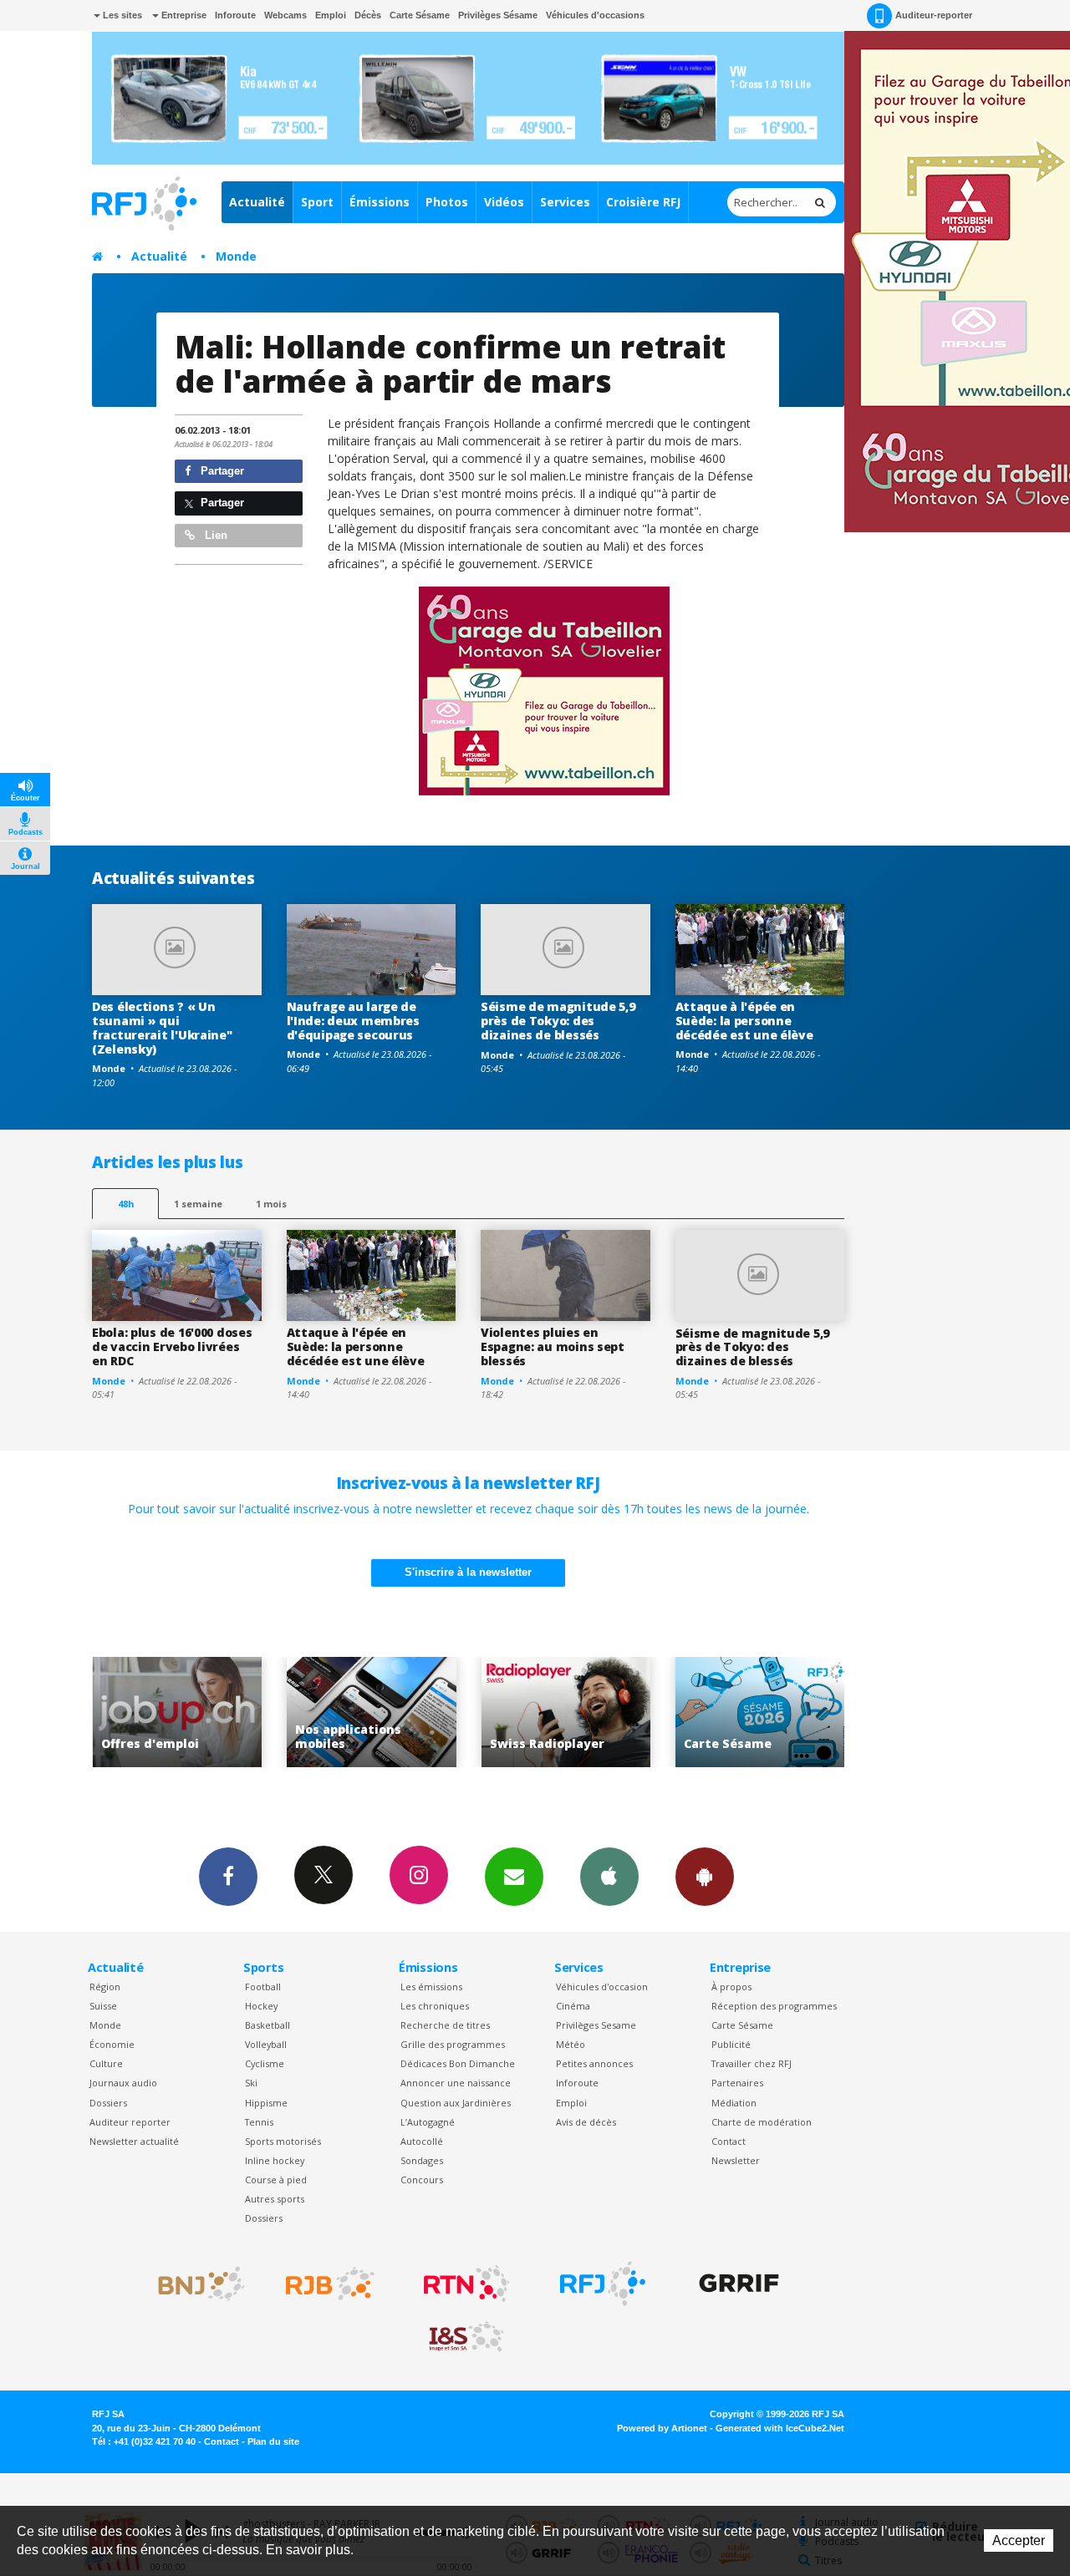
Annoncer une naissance (456, 2083)
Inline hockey (275, 2160)
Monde (236, 256)
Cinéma (573, 2006)
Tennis (259, 2122)
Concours (422, 2180)
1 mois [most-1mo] (271, 1204)
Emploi (331, 15)
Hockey (261, 2006)
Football (263, 1987)
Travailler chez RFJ (752, 2063)
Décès (368, 15)
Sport (317, 202)
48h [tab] (126, 1204)
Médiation (734, 2103)
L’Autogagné (428, 2122)
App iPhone (609, 1877)
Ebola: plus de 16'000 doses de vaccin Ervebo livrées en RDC (172, 1346)
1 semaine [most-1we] (198, 1204)
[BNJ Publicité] (194, 2284)
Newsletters (514, 1877)
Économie (112, 2044)
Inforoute (235, 15)
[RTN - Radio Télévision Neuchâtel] (466, 2284)
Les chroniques (435, 2006)
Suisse (103, 2006)
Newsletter (736, 2160)
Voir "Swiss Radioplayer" (564, 1712)
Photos (447, 202)
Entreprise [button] (183, 15)
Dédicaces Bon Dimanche (458, 2063)
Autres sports (275, 2199)
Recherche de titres (445, 2025)
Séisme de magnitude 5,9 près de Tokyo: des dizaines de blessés (558, 1021)
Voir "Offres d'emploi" (175, 1712)
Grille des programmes (453, 2044)
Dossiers (108, 2103)
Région (105, 1987)
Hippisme (266, 2103)
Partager (221, 471)
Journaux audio (123, 2083)
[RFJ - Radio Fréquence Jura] (603, 2284)
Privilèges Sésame (498, 15)
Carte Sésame (420, 15)
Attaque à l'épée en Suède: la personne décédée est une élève (744, 1021)
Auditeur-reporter (934, 15)
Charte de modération (762, 2122)
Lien (214, 535)
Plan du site (273, 2441)
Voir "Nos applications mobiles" (369, 1712)
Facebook (228, 1877)
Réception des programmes (774, 2006)
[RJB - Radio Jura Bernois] (330, 2284)
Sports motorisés (283, 2141)
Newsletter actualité (134, 2141)
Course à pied (276, 2180)
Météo (571, 2044)
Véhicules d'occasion (602, 1987)
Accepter (1019, 2540)
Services (565, 202)
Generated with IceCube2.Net (780, 2428)
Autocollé (422, 2141)
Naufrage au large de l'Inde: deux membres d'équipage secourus (353, 1021)
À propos (731, 1987)
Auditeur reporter (130, 2122)
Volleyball (266, 2044)
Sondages (422, 2160)
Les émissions (431, 1987)
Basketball (267, 2025)
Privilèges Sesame (596, 2025)
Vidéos (504, 202)
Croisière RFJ (643, 202)
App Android (705, 1877)
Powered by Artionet (662, 2428)
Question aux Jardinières (456, 2103)
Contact (729, 2141)
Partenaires (737, 2083)
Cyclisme (265, 2063)
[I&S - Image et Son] (466, 2337)
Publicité (731, 2044)
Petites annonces (594, 2063)
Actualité (257, 202)
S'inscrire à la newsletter (468, 1572)
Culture (106, 2063)
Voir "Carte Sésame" (758, 1712)
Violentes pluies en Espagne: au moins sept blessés (553, 1346)
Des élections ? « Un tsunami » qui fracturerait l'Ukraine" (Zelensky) (162, 1027)
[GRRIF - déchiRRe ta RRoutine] (739, 2284)
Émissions (380, 202)
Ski (251, 2083)
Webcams (285, 15)
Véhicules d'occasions (595, 15)
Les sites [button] (121, 15)
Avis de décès (586, 2122)
